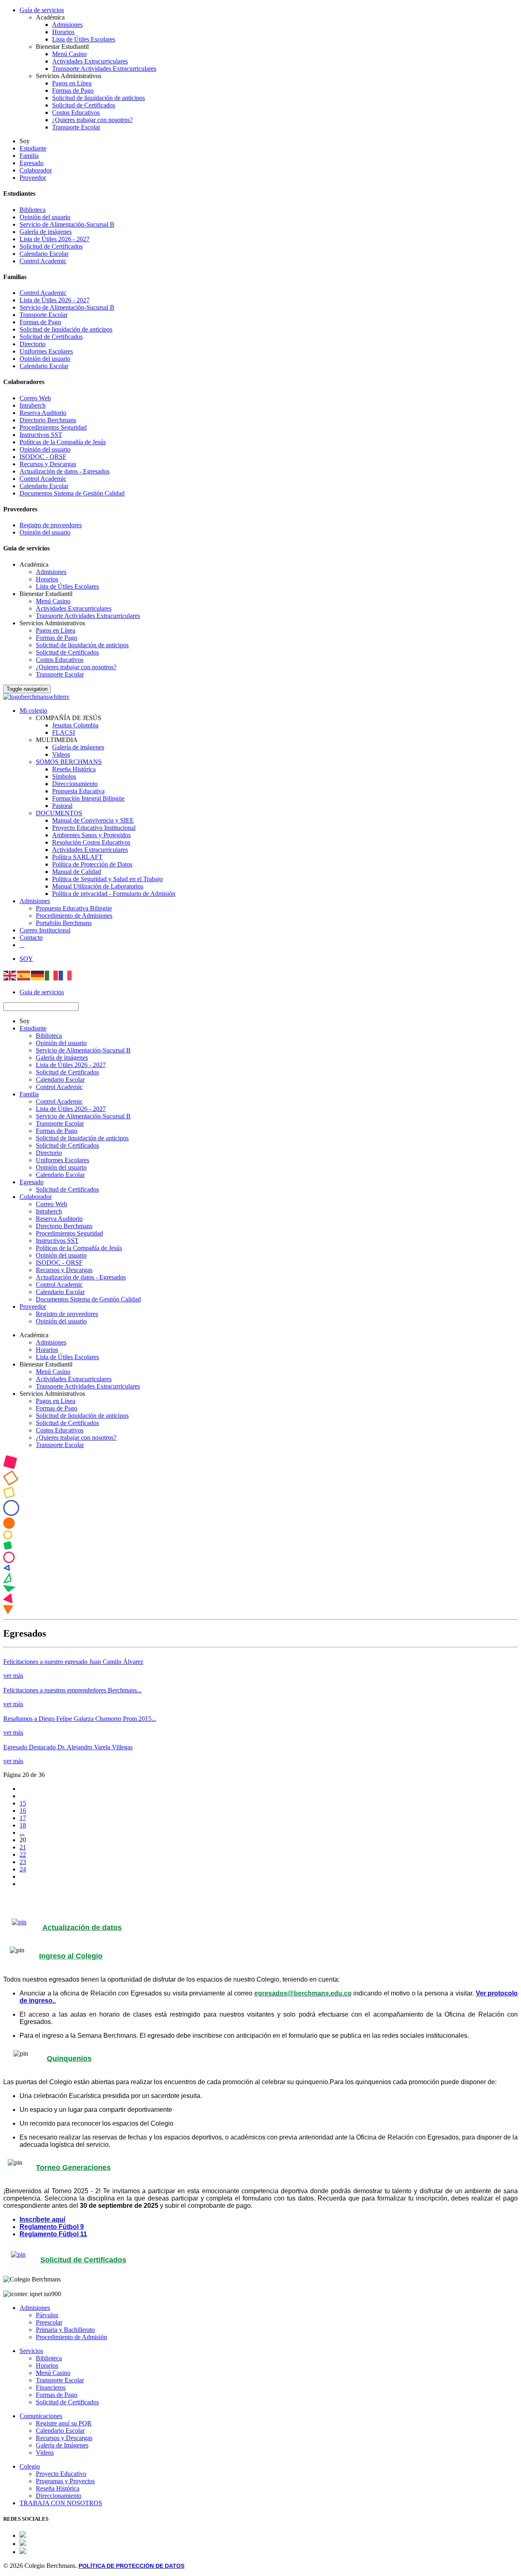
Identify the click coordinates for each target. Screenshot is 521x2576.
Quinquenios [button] (69, 2059)
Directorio (33, 344)
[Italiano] (52, 975)
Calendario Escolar (44, 254)
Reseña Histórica (74, 769)
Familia (29, 156)
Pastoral (62, 806)
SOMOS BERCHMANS (69, 762)
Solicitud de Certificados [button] (83, 2260)
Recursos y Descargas (48, 464)
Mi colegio (33, 711)
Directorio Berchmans (48, 420)
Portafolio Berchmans (64, 923)
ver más (13, 1675)
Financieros (51, 2387)
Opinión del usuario (45, 217)
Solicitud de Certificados (84, 105)
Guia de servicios (42, 992)
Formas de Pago (73, 91)
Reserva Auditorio (43, 413)
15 (23, 1803)
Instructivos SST (41, 435)
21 (23, 1847)
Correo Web (35, 398)
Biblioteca (33, 210)
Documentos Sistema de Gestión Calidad (72, 493)
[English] (10, 975)
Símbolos (64, 776)
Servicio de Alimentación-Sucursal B (67, 224)
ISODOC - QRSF (43, 457)
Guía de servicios (42, 10)
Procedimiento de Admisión (71, 2337)
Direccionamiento (75, 784)
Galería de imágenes (46, 232)
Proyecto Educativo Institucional (94, 828)
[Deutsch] (38, 975)
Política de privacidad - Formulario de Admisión (114, 894)
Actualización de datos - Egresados (65, 471)
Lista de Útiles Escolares (84, 39)
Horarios (63, 32)
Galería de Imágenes (62, 2445)
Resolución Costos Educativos (91, 842)
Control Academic (43, 261)
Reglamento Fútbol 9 (52, 2227)
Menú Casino (69, 54)
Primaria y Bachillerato (65, 2330)
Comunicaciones (41, 2416)
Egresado (32, 163)
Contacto (31, 938)
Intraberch (33, 405)
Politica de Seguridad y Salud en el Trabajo (107, 879)
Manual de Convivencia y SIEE (93, 820)
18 (23, 1825)
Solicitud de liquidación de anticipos (99, 98)
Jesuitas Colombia (75, 725)
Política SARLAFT (77, 857)
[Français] (66, 975)
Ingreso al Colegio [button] (71, 1956)
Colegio (30, 2466)
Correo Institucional (45, 930)
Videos (61, 754)
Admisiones (67, 25)
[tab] (260, 1956)
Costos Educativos (76, 112)
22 (23, 1855)
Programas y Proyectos (65, 2481)
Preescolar (49, 2322)
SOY (26, 959)
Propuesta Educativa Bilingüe (74, 908)
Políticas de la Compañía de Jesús (63, 442)
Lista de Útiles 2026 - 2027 (55, 239)
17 (23, 1818)
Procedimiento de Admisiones (74, 916)
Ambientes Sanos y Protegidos (91, 835)
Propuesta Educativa (78, 791)
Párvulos (47, 2315)
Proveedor (33, 178)
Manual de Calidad (77, 872)
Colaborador (36, 170)
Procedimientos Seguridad (53, 427)
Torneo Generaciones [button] (73, 2168)
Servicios (31, 2351)
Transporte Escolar (76, 127)
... (22, 1833)
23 (23, 1862)
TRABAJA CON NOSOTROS (61, 2503)
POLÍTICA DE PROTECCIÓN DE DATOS (131, 2566)
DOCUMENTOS (59, 813)
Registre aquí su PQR (64, 2423)
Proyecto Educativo (61, 2474)
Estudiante (33, 148)
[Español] (24, 975)
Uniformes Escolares (46, 351)
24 (23, 1869)
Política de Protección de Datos (92, 864)
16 (23, 1811)
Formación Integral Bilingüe (88, 798)
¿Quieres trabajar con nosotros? (92, 120)
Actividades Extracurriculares (90, 61)
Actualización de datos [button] (82, 1928)
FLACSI (63, 732)
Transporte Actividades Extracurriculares (104, 69)
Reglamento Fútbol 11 (53, 2234)
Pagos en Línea (72, 83)
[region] (260, 1536)
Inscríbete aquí (42, 2219)
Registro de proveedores (51, 525)
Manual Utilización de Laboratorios (98, 886)
